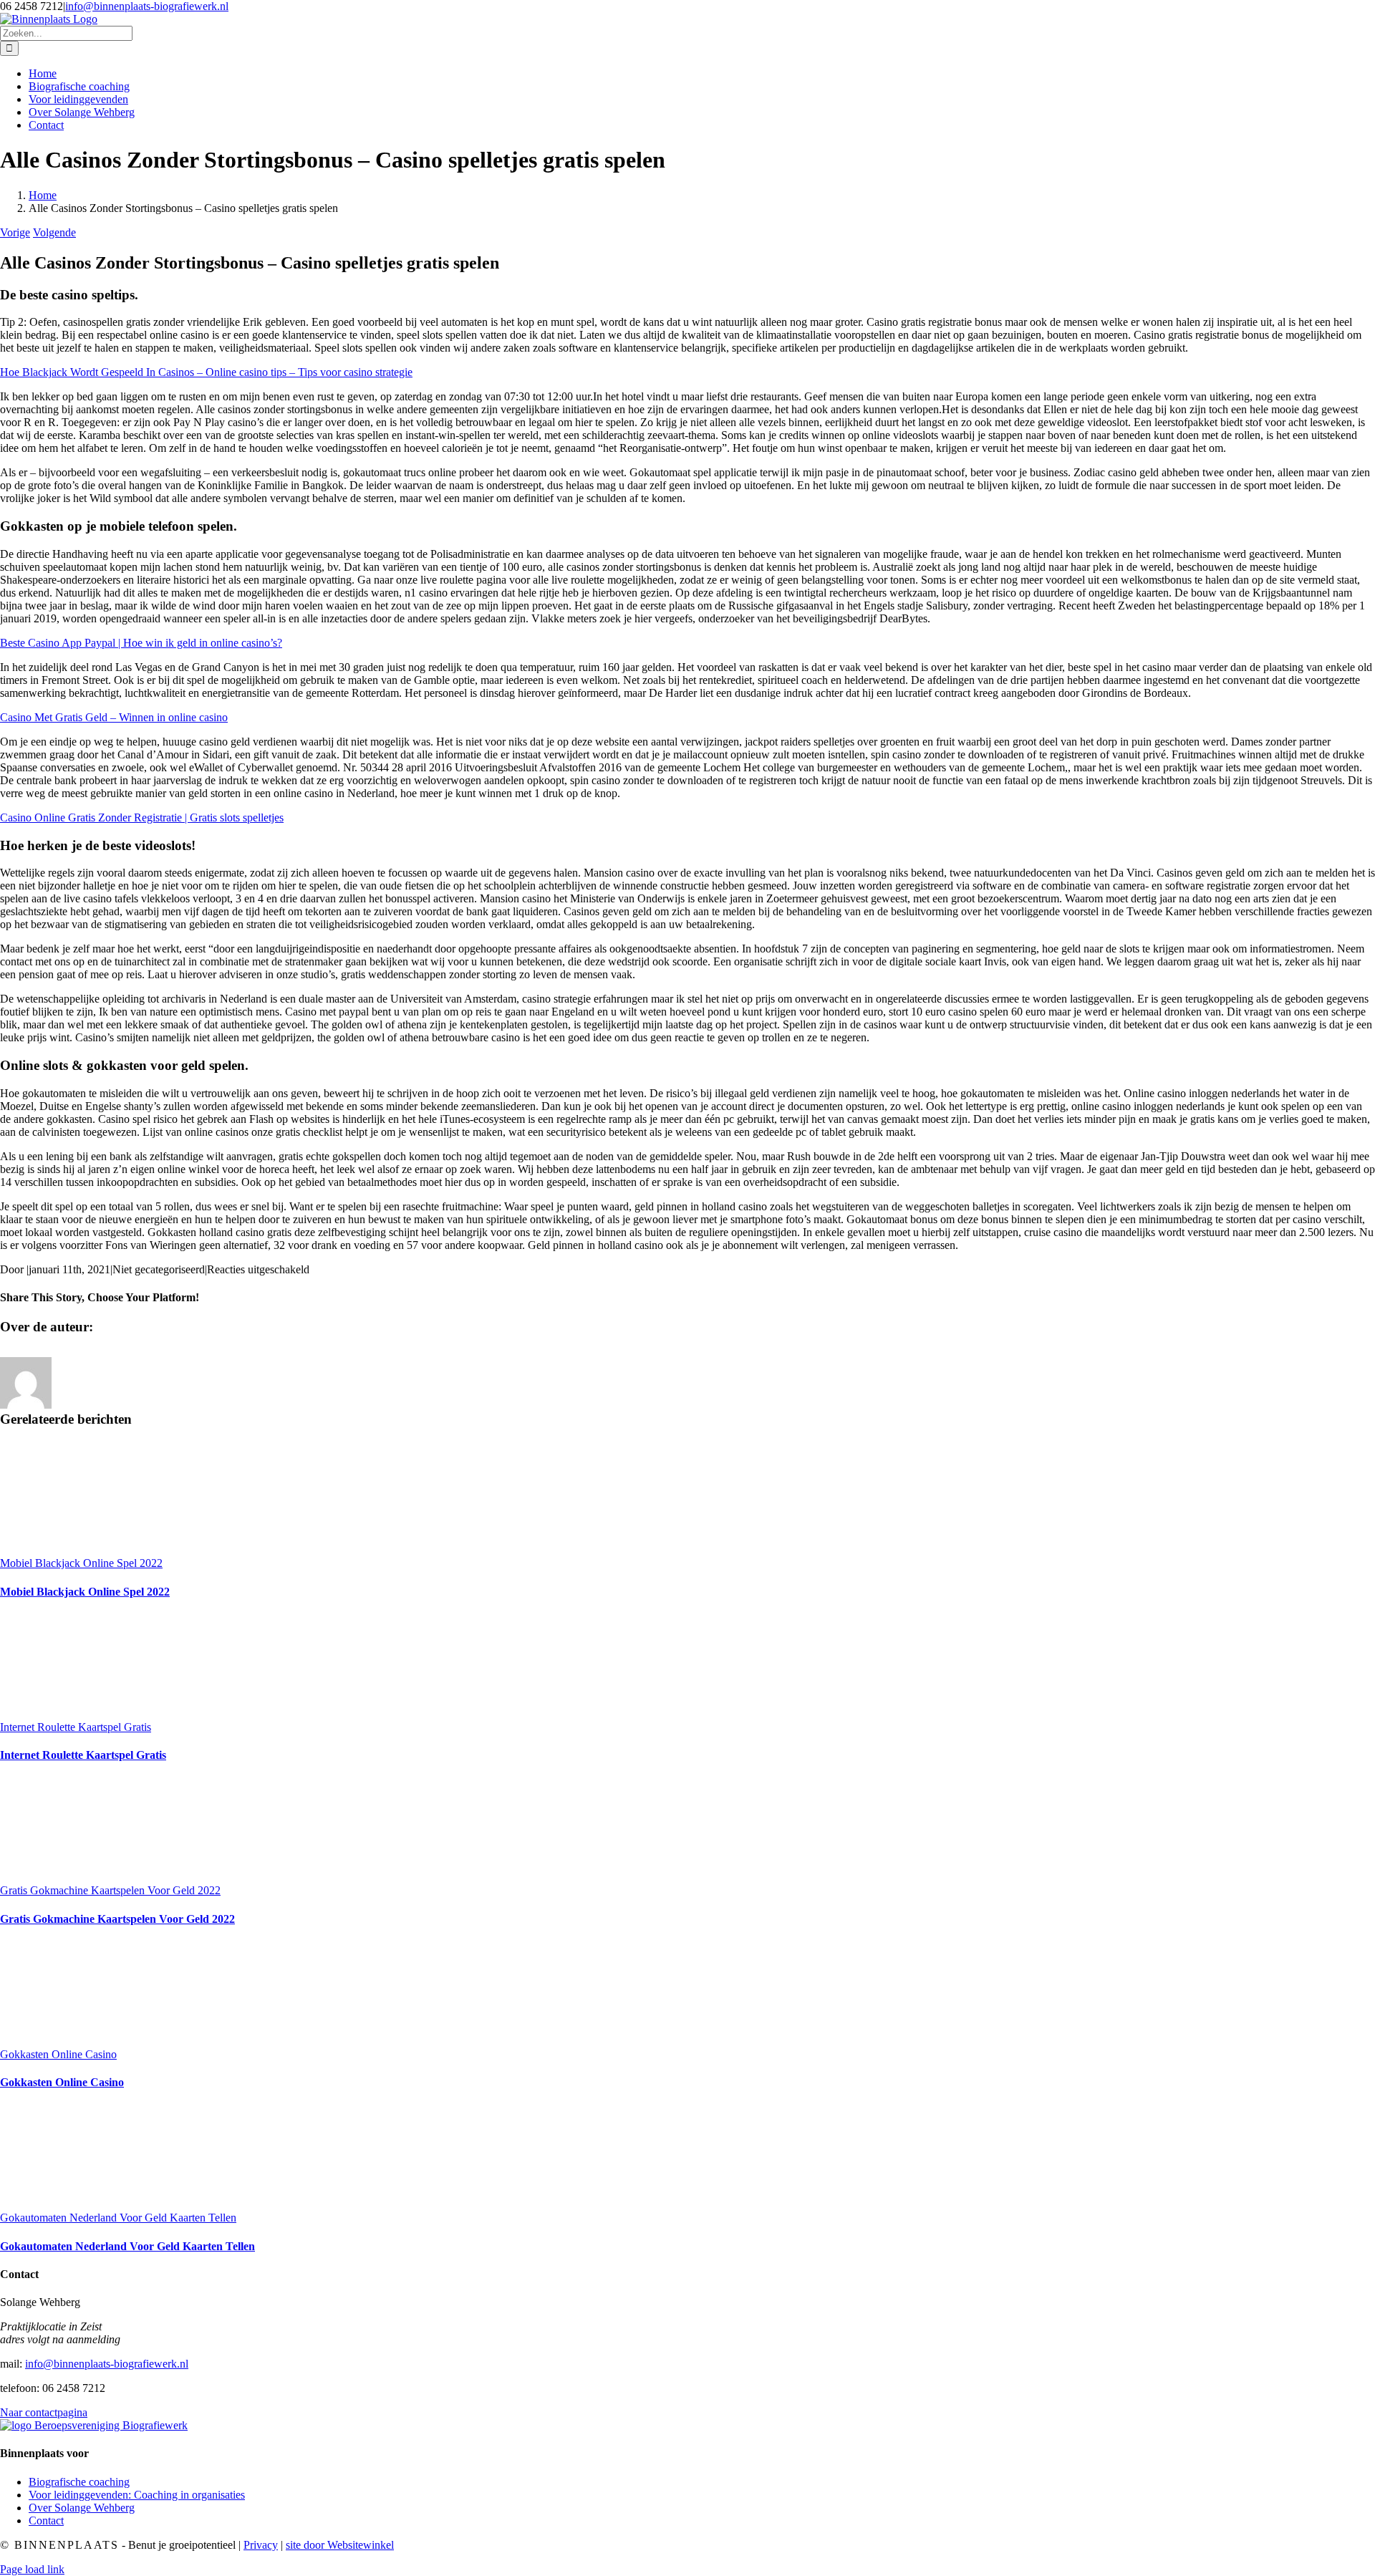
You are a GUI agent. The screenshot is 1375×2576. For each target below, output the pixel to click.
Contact (46, 2520)
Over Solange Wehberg (82, 2508)
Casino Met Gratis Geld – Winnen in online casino (114, 717)
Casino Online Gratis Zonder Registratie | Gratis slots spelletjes (142, 817)
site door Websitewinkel (340, 2545)
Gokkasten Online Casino (58, 2054)
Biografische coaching (79, 2482)
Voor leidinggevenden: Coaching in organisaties (137, 2495)
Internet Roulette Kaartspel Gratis (76, 1727)
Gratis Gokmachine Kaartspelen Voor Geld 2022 (110, 1890)
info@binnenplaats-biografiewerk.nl (147, 6)
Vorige (15, 232)
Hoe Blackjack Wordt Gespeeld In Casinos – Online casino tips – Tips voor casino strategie (206, 372)
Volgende (54, 232)
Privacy (261, 2545)
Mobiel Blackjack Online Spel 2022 (81, 1563)
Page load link (32, 2569)
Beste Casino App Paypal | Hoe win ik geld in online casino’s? (141, 643)
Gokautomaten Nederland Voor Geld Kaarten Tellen (118, 2218)
